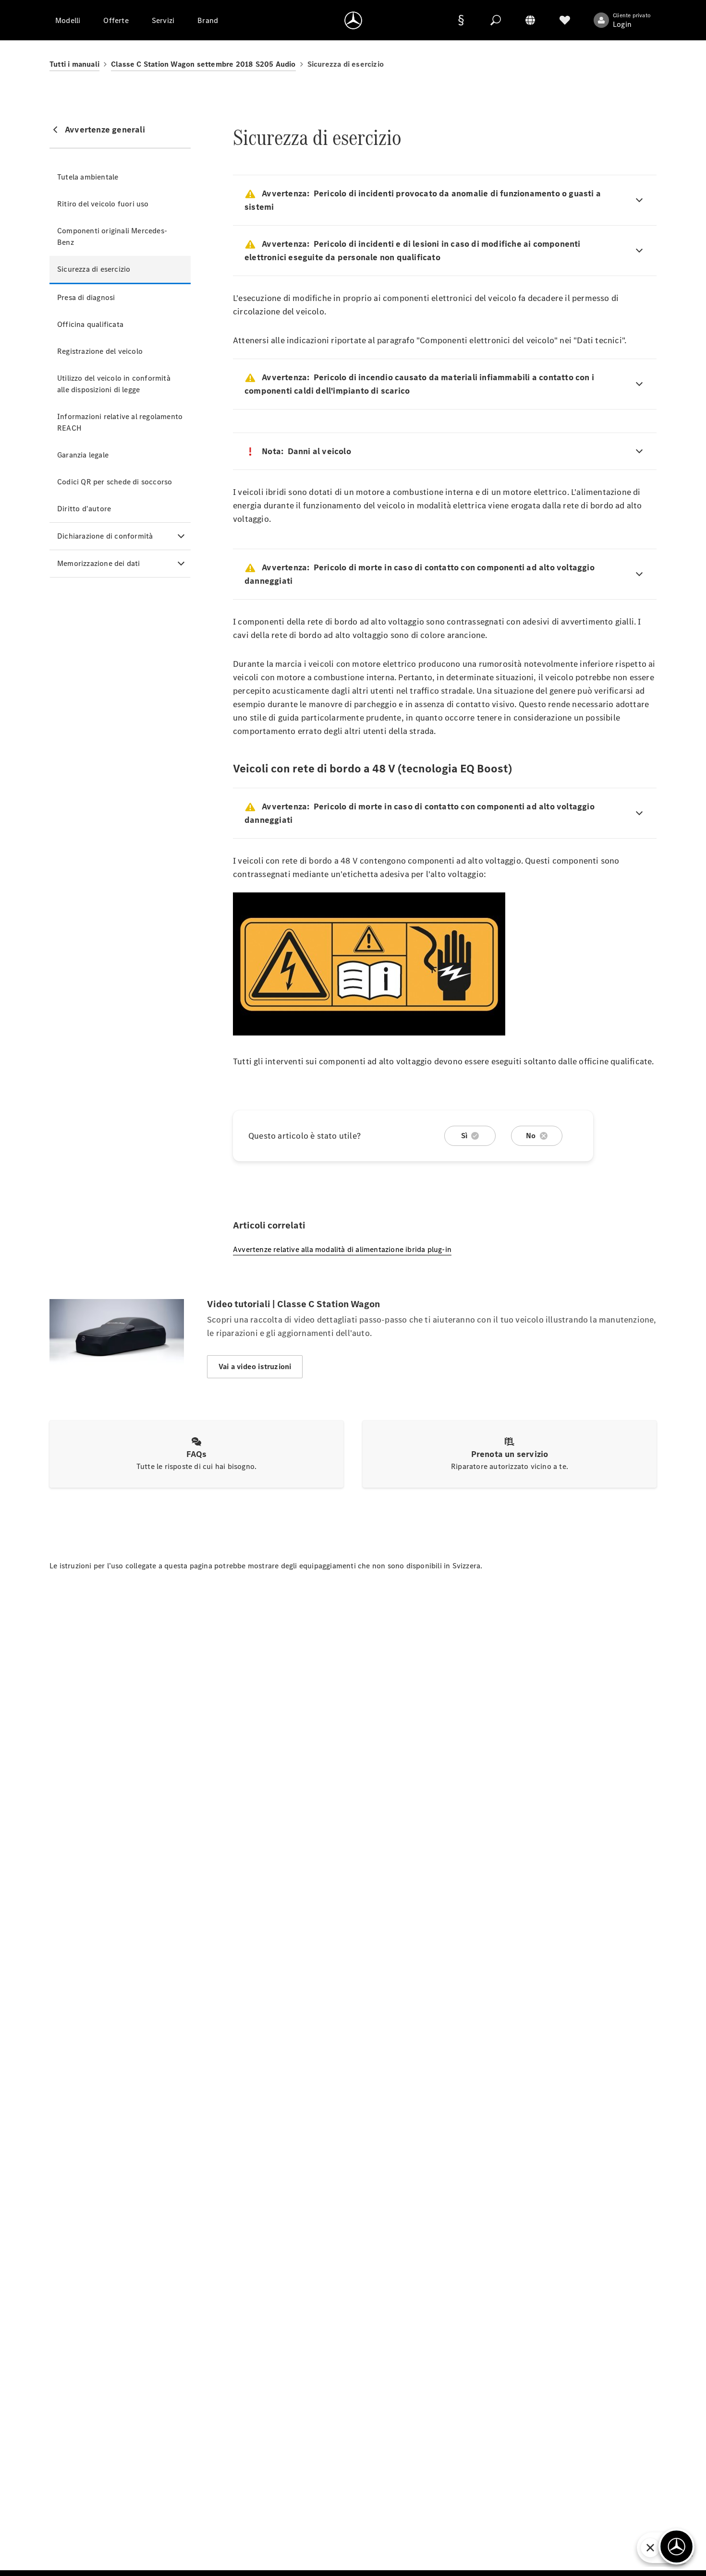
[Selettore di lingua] (530, 20)
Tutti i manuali (74, 64)
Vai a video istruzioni (255, 1366)
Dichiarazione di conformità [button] (105, 536)
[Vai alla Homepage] (353, 20)
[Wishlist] (565, 20)
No (531, 1136)
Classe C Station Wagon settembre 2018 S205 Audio (203, 64)
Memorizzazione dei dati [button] (99, 563)
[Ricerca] (496, 20)
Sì (464, 1136)
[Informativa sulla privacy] (461, 20)
